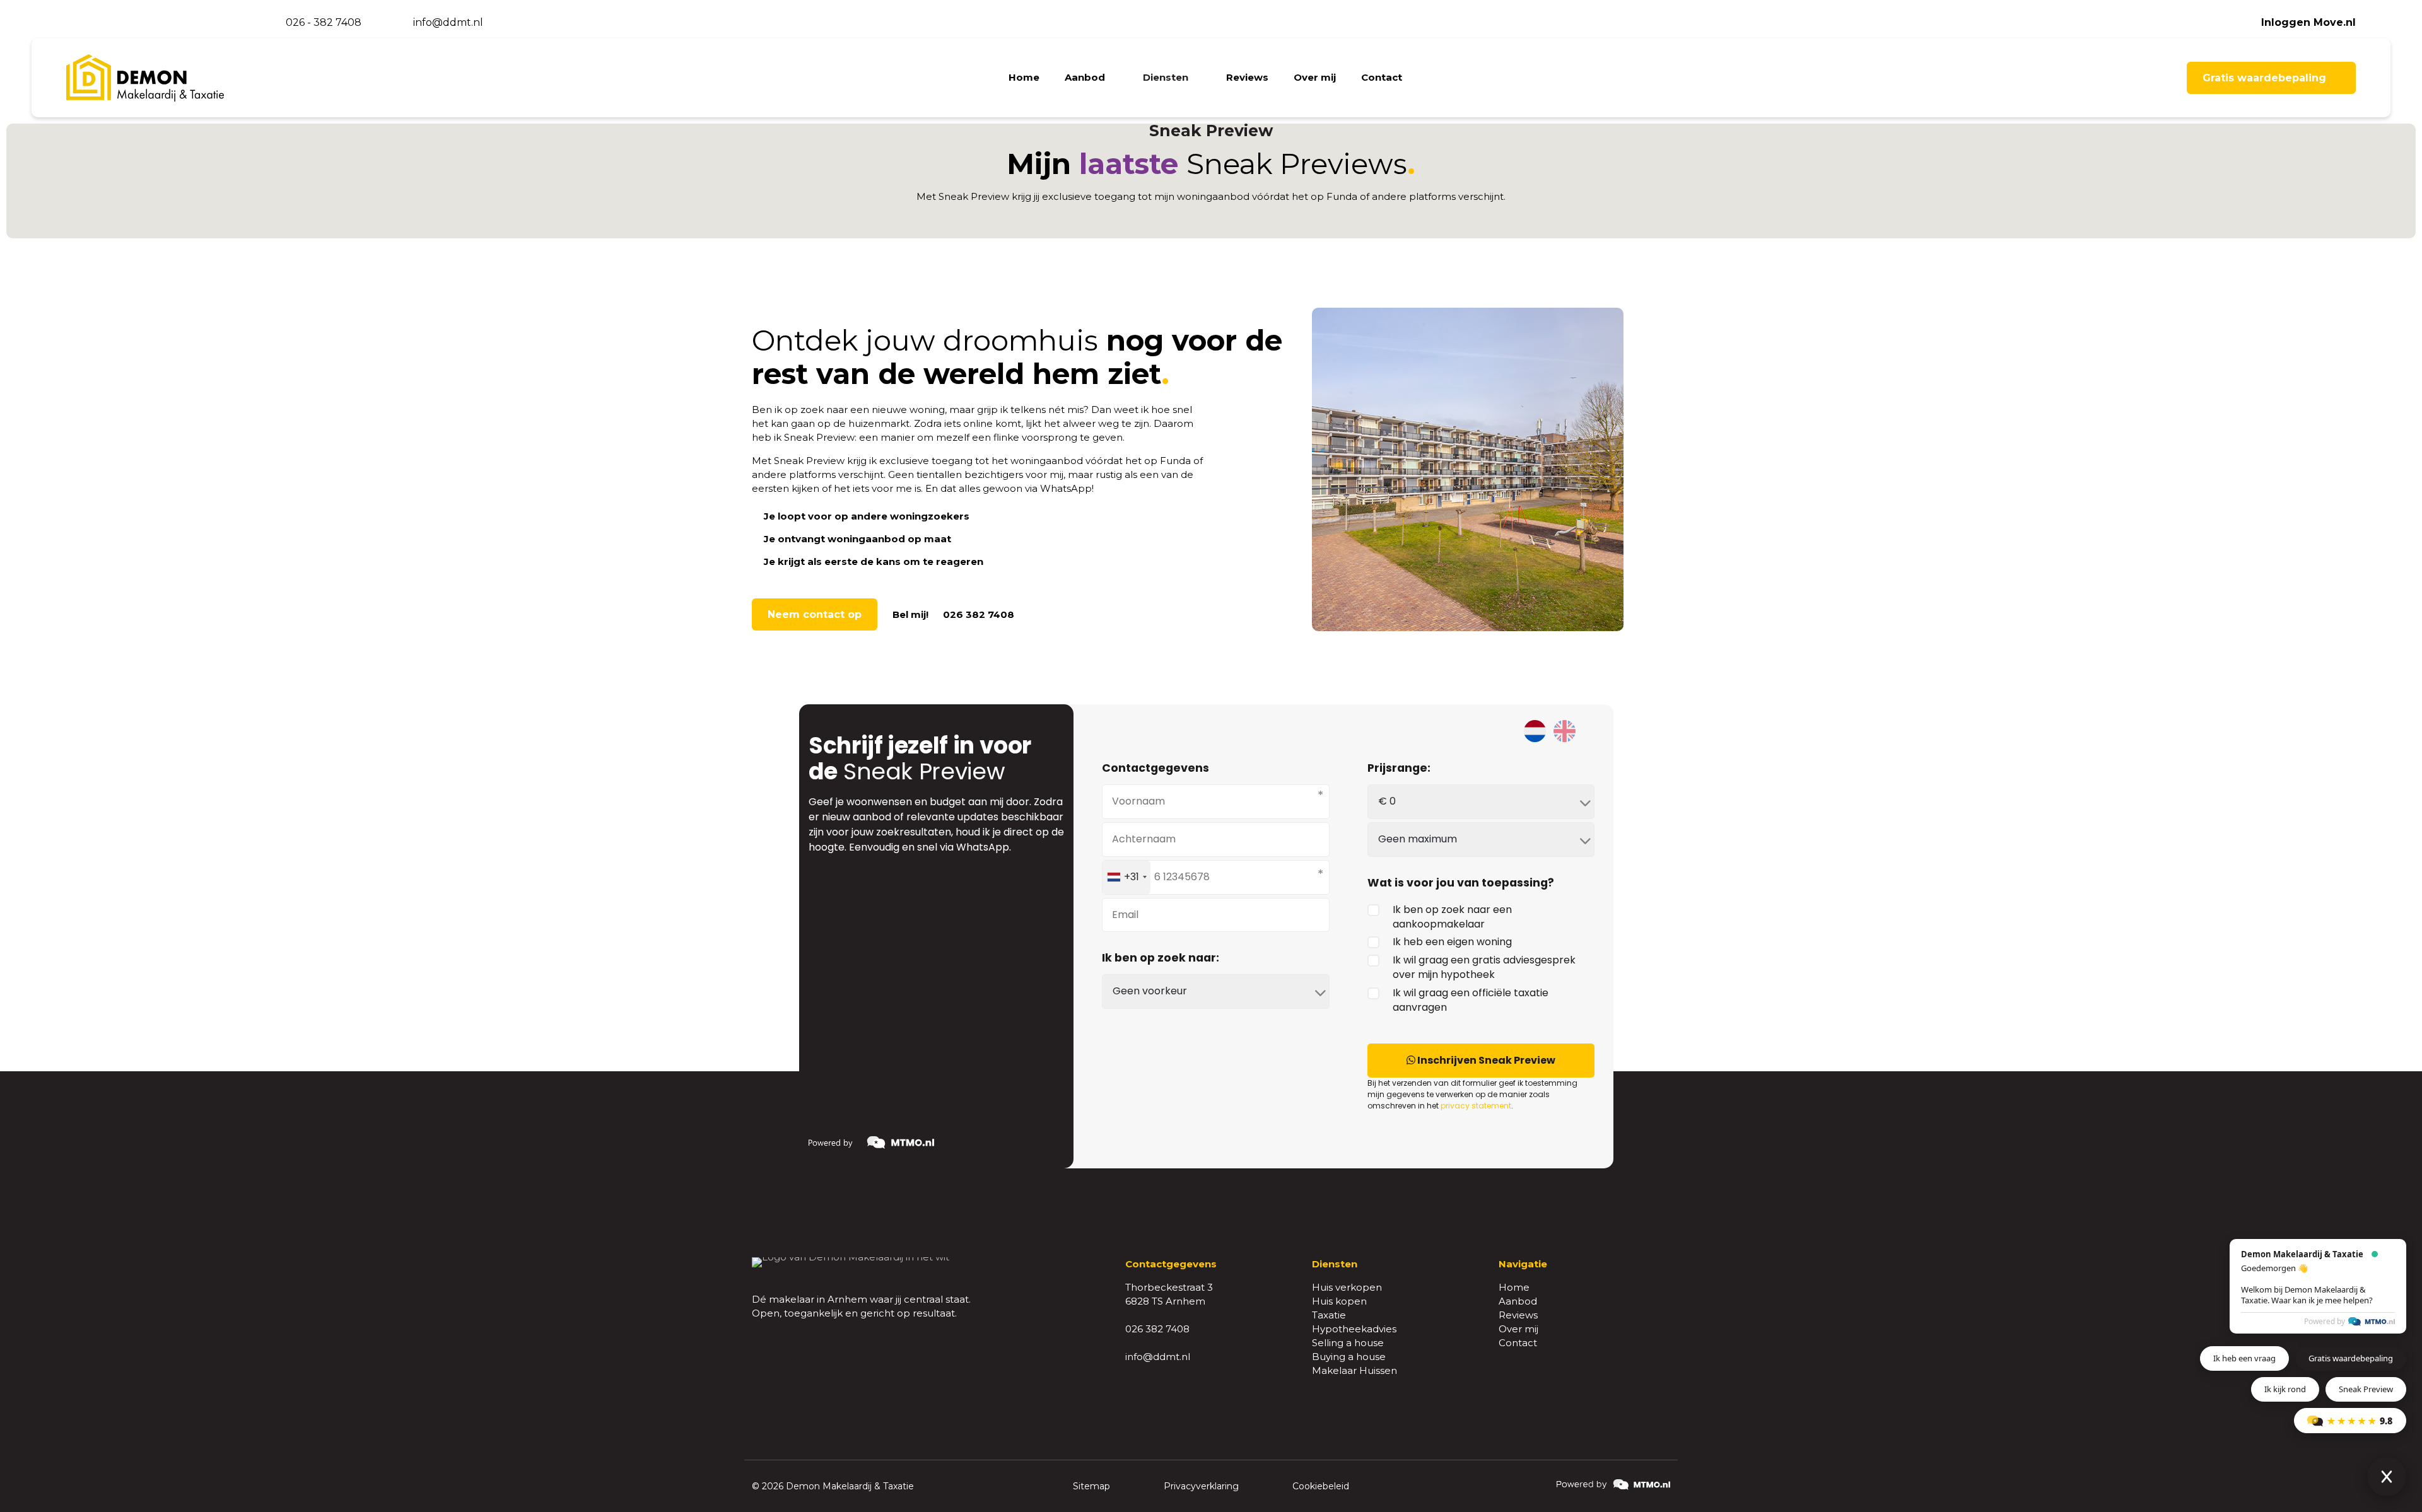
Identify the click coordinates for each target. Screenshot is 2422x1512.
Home (1514, 1287)
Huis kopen (1339, 1301)
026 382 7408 (1157, 1329)
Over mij (1518, 1329)
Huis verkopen (1347, 1287)
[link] (1613, 1485)
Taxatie (1329, 1315)
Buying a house (1349, 1357)
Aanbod (1518, 1301)
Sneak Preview (2366, 1389)
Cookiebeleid (1321, 1486)
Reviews (1518, 1315)
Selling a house (1348, 1343)
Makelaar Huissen (1354, 1370)
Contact (1518, 1343)
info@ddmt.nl (1158, 1357)
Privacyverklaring (1201, 1486)
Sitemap (1091, 1486)
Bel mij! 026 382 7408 (953, 614)
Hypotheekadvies (1354, 1329)
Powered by (2325, 1321)
